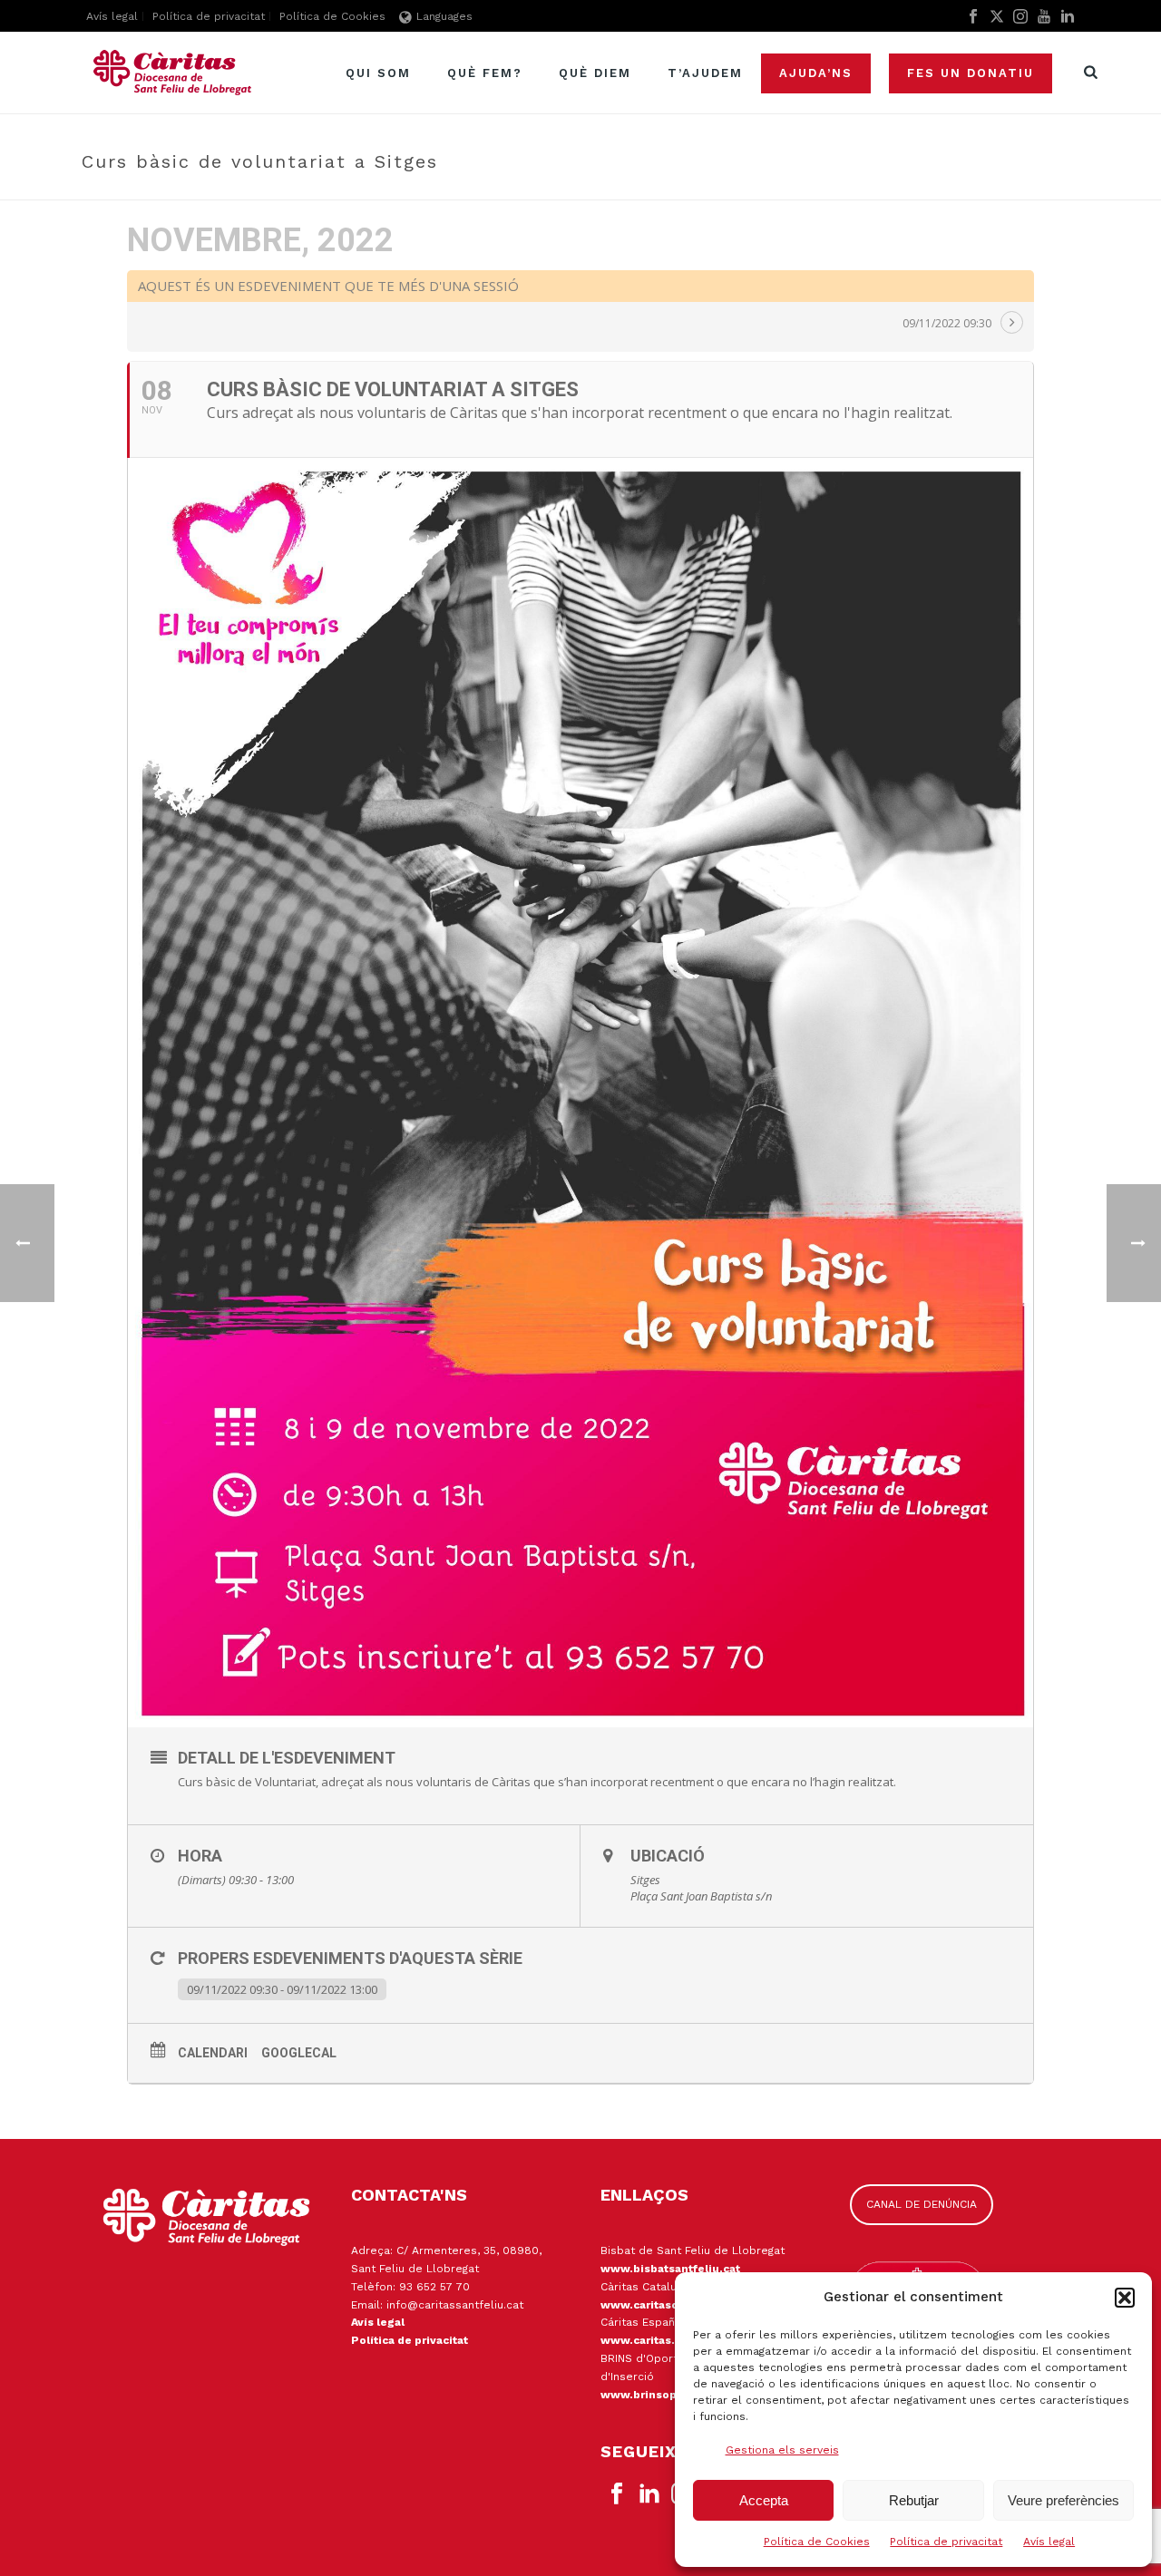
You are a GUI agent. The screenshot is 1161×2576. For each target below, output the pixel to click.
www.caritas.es (644, 2340)
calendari (213, 2053)
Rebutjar (914, 2500)
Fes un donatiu (971, 73)
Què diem (595, 73)
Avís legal (1049, 2542)
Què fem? (485, 73)
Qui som (378, 73)
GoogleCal (299, 2053)
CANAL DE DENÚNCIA (922, 2204)
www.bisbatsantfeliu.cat (670, 2269)
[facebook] (617, 2494)
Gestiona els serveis (782, 2450)
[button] (1125, 2298)
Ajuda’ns (816, 73)
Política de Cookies (817, 2542)
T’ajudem (705, 73)
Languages (444, 16)
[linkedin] (649, 2494)
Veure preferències (1063, 2500)
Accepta (764, 2500)
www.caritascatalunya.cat (673, 2305)
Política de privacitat (946, 2542)
